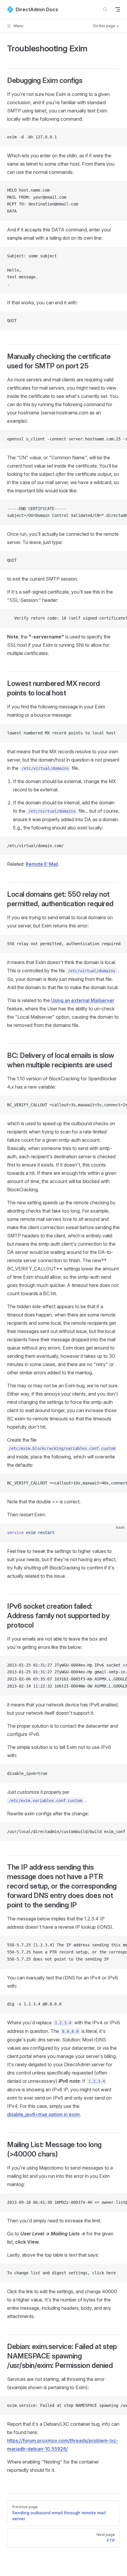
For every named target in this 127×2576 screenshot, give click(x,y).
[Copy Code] (118, 137)
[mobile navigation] (118, 9)
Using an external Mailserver (83, 1000)
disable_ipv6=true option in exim (43, 2114)
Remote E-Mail (42, 864)
